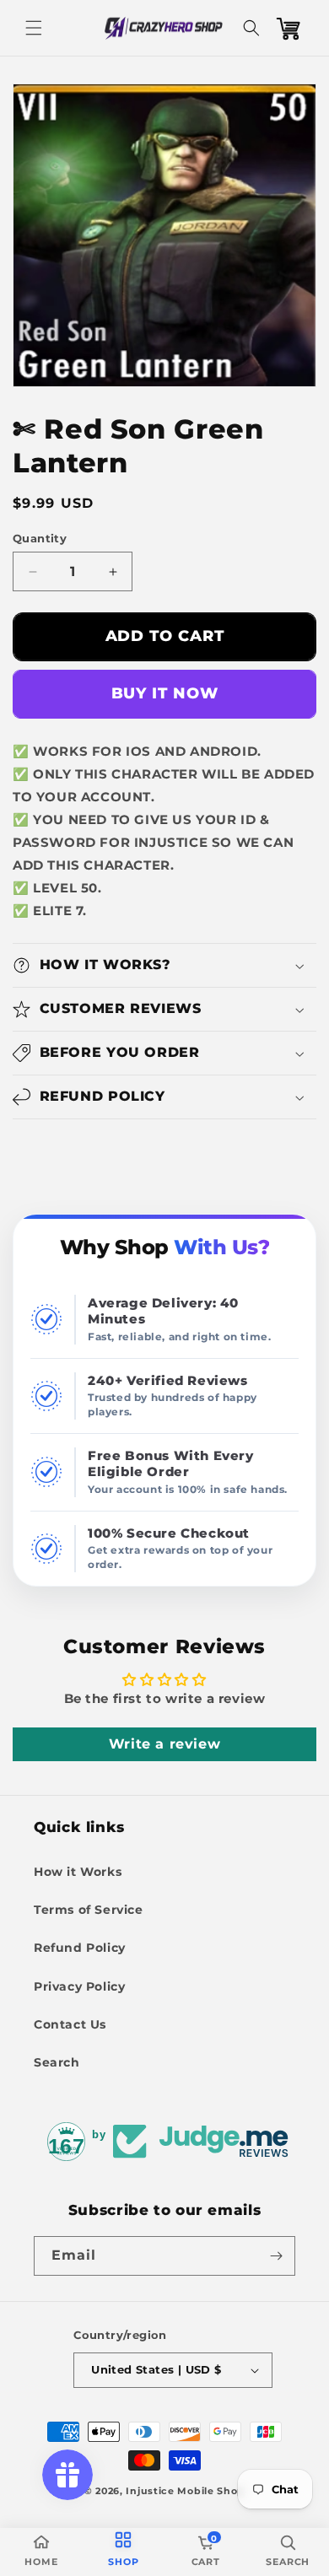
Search (57, 2062)
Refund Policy (80, 1948)
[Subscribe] (276, 2256)
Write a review (164, 1744)
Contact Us (70, 2024)
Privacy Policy (79, 1986)
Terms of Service (89, 1910)
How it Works (78, 1872)
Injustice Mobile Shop (185, 2491)
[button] (34, 28)
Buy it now (165, 693)
